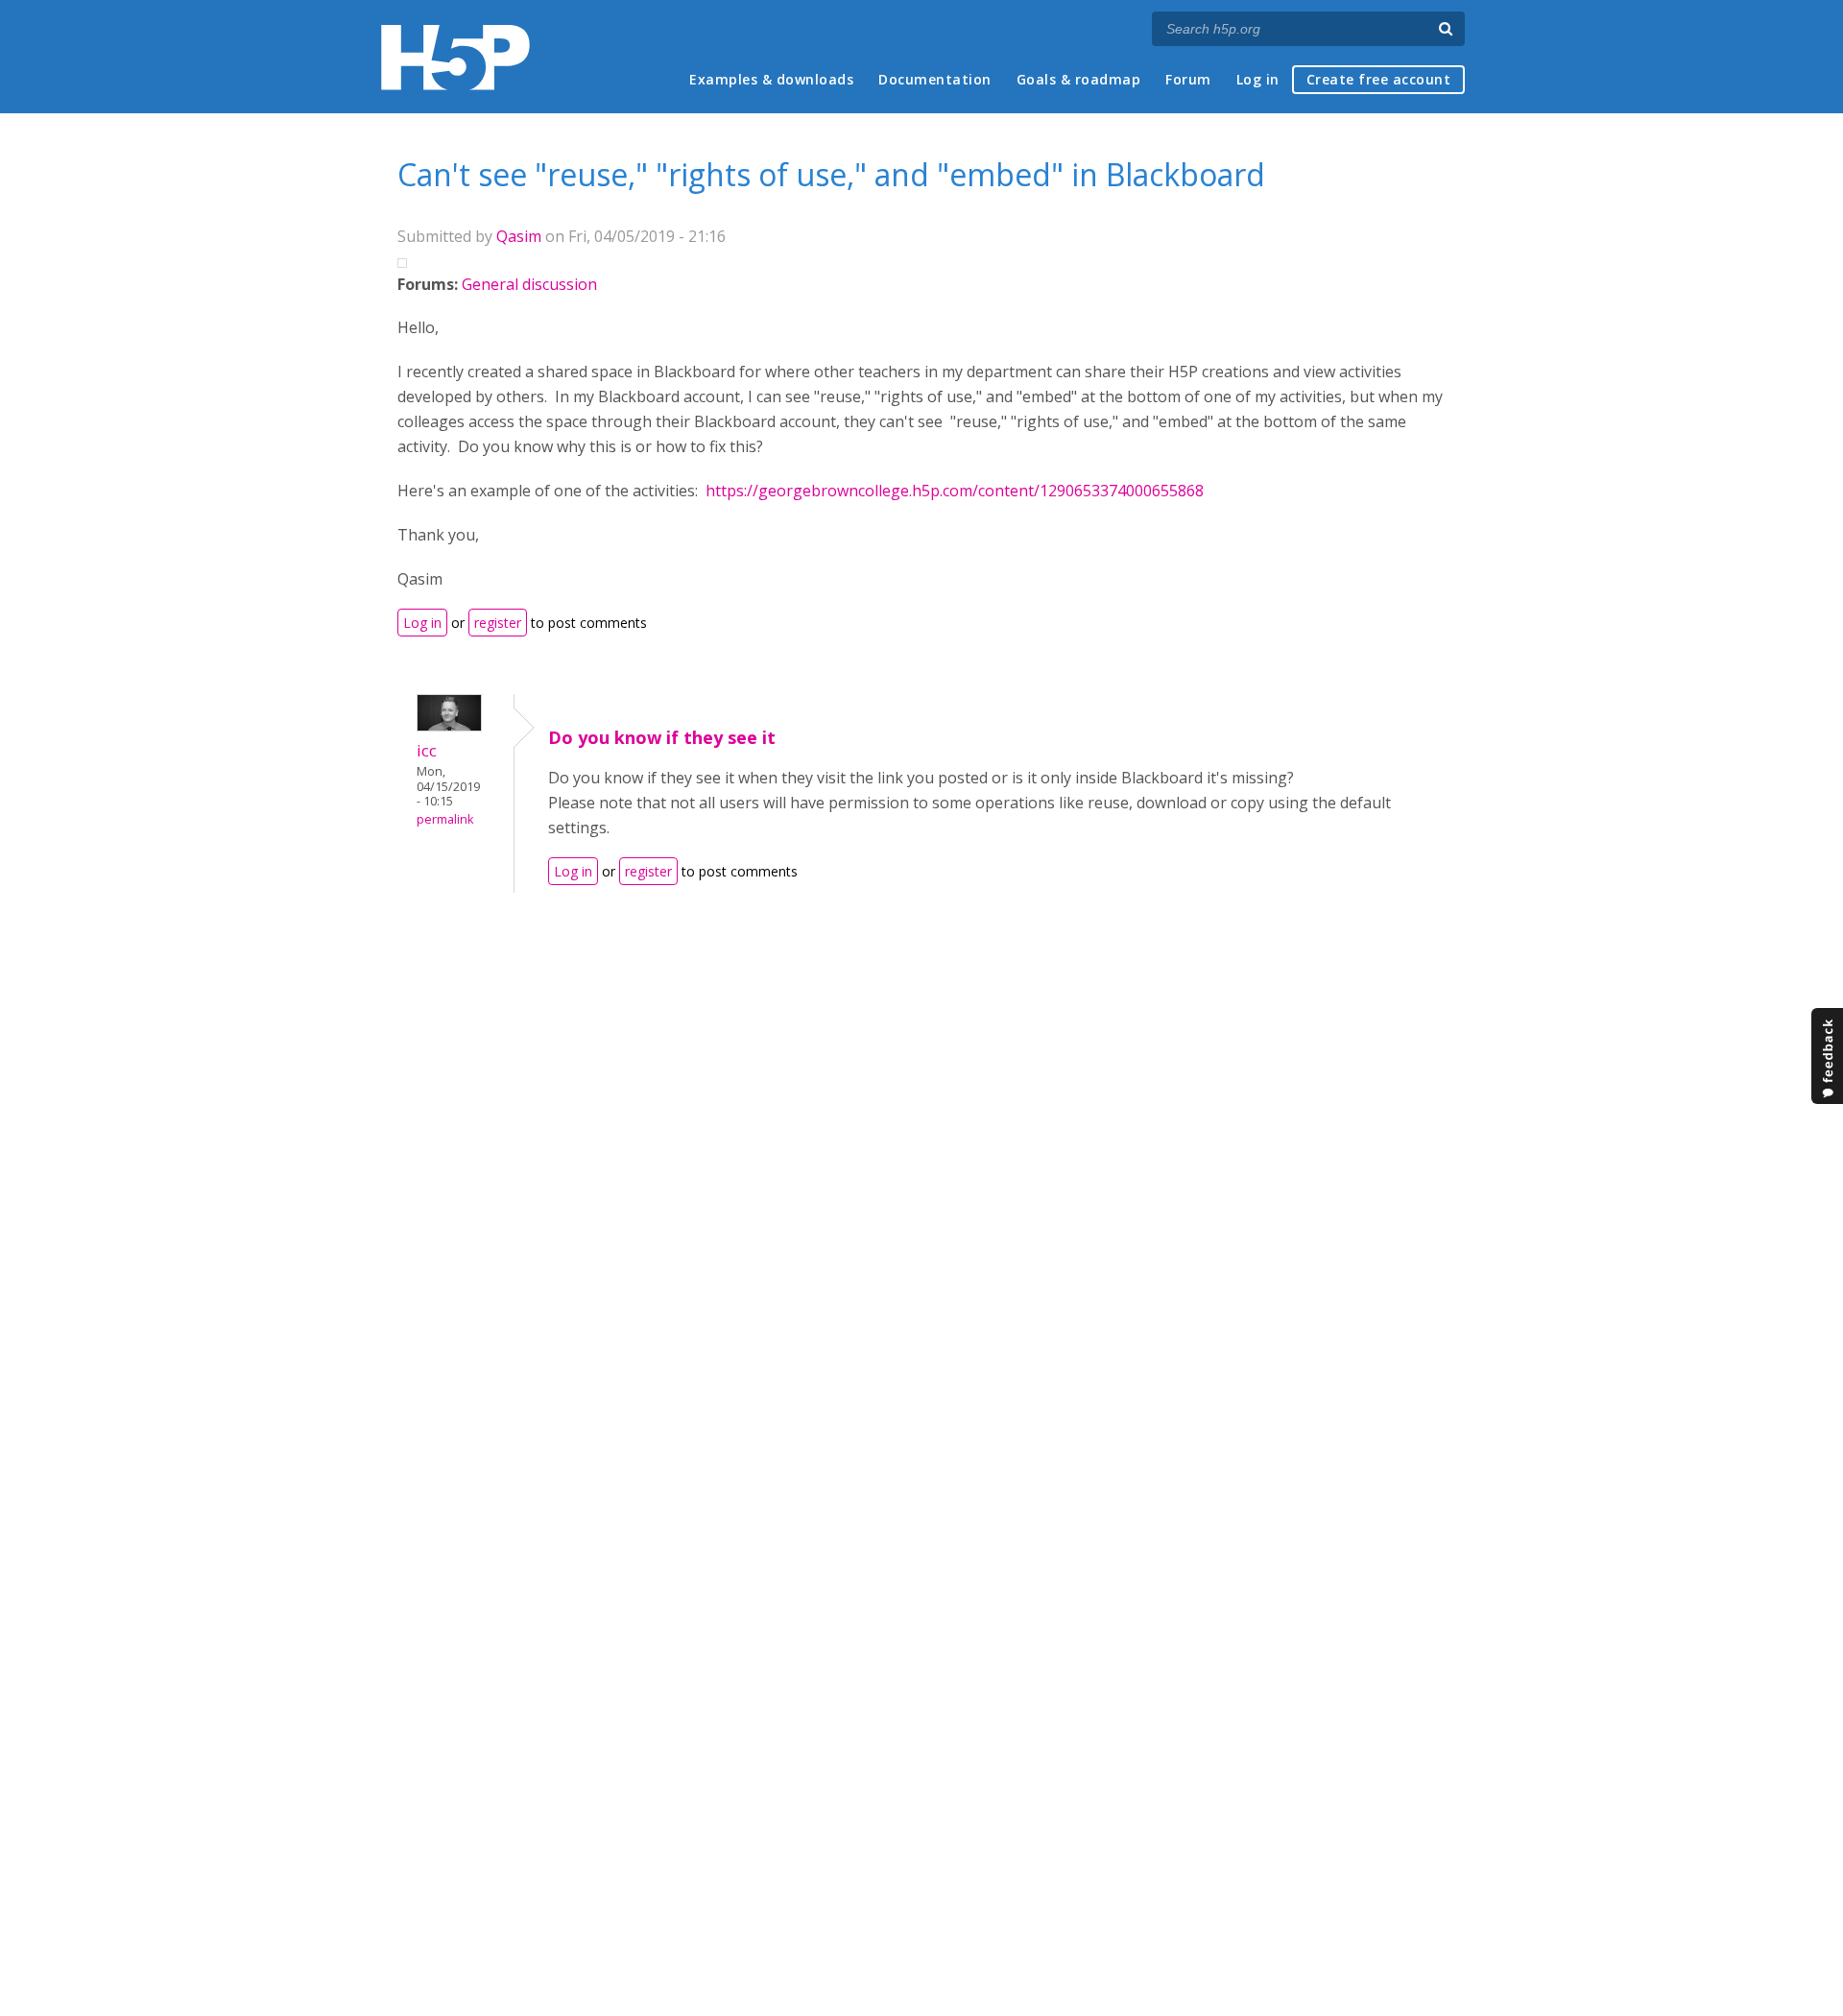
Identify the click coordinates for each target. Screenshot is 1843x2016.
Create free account (1379, 79)
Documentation (935, 79)
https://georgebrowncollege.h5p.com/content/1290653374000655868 (955, 491)
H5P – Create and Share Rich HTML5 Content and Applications (455, 57)
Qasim (519, 236)
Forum (1188, 79)
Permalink (445, 819)
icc (427, 750)
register (498, 623)
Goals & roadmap (1079, 79)
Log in (1258, 79)
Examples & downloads (771, 79)
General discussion (529, 284)
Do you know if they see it (662, 737)
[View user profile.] (449, 726)
